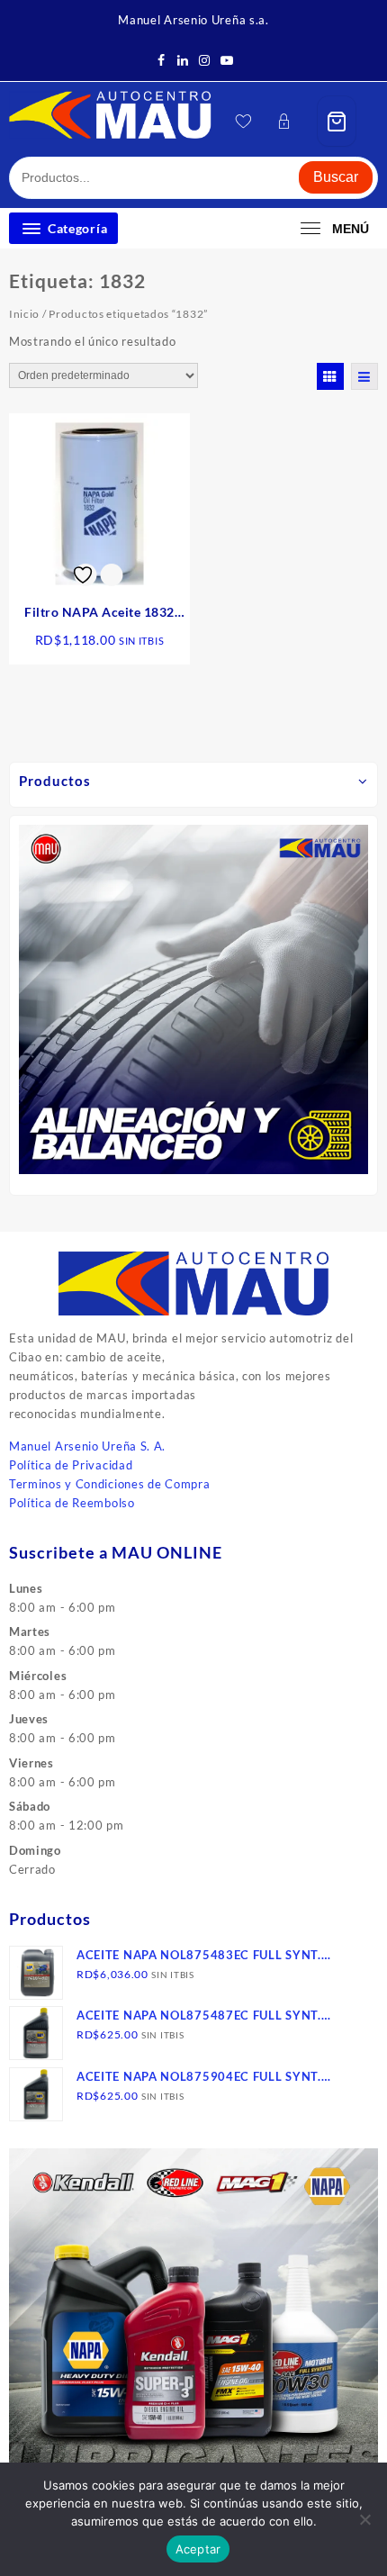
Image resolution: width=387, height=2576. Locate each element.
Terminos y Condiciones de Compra (109, 1484)
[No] (364, 2519)
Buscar (336, 177)
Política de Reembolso (72, 1503)
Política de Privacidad (71, 1465)
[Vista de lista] (364, 376)
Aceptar (198, 2549)
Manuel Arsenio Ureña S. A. (87, 1446)
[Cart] (337, 121)
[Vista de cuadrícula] (330, 376)
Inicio (24, 314)
